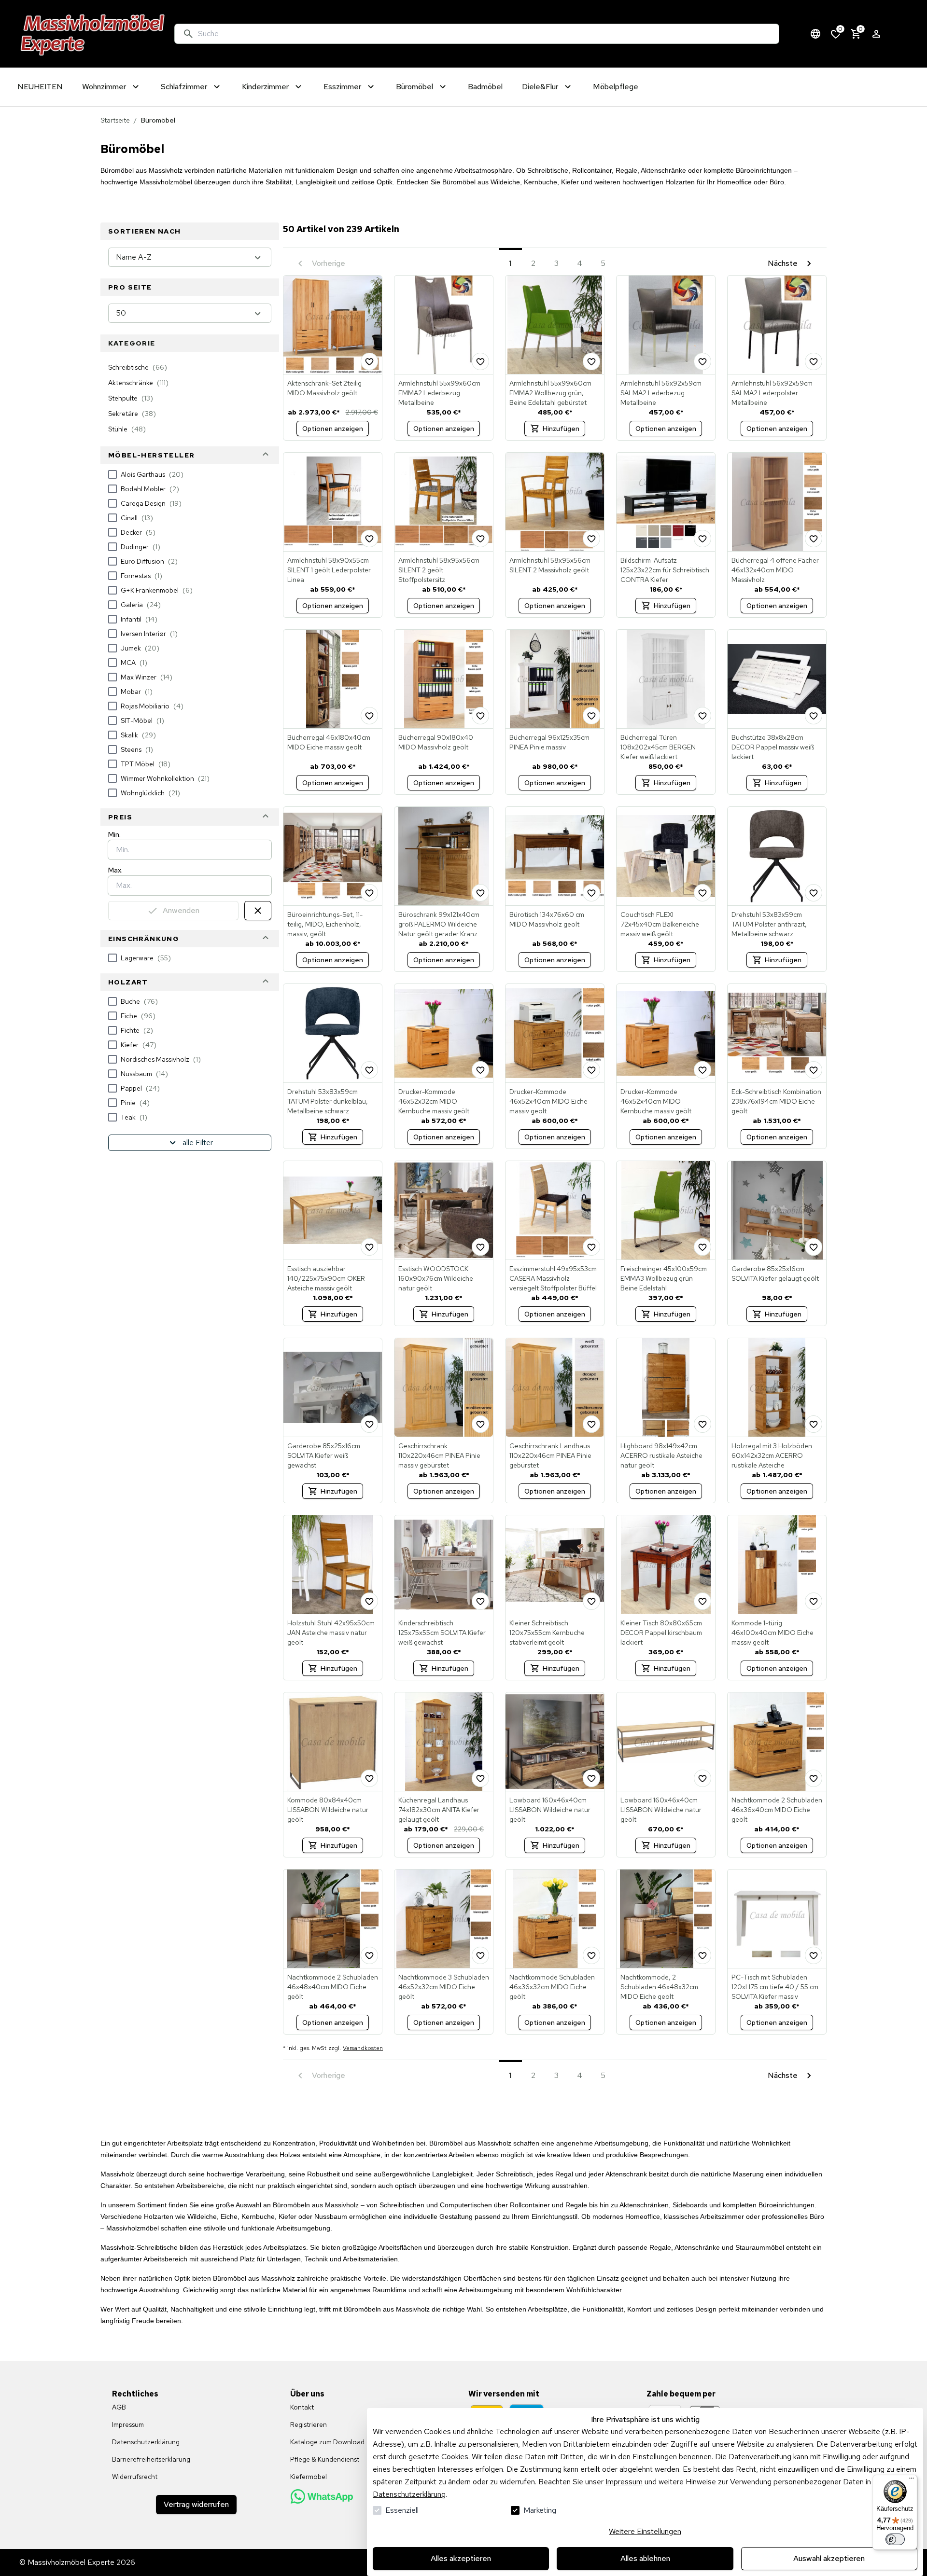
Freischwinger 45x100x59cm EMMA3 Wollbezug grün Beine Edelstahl (664, 1278)
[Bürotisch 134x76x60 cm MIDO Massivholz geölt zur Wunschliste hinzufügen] (591, 893)
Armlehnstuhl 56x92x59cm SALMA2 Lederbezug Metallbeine (661, 393)
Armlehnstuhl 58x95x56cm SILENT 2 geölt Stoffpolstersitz (439, 570)
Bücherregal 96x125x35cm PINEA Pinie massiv (549, 742)
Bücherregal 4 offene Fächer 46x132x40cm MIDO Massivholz (775, 570)
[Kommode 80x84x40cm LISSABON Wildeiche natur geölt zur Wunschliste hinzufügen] (369, 1778)
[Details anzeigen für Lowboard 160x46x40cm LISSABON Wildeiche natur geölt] (555, 1742)
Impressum (624, 2482)
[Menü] (912, 2480)
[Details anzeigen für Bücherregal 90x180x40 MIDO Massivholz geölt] (444, 679)
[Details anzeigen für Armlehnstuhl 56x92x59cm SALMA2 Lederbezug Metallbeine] (666, 325)
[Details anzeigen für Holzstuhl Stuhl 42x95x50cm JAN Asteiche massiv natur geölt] (333, 1565)
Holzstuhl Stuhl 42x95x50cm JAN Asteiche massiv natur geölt (331, 1633)
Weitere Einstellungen (645, 2531)
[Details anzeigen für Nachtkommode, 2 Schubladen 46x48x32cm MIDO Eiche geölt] (666, 1919)
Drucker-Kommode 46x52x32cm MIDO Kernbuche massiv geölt (434, 1101)
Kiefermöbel (309, 2477)
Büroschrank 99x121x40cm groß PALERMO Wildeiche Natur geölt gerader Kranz (439, 924)
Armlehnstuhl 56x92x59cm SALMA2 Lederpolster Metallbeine (772, 393)
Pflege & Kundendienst (325, 2459)
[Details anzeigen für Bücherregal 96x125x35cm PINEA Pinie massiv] (555, 679)
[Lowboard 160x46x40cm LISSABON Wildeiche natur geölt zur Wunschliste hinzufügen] (591, 1778)
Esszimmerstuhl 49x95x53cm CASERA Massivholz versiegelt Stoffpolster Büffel (553, 1278)
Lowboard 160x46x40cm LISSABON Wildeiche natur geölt (550, 1810)
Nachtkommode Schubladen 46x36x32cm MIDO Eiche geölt (552, 1987)
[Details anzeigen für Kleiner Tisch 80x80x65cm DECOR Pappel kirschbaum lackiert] (666, 1565)
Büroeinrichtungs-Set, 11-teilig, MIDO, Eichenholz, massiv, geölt (325, 924)
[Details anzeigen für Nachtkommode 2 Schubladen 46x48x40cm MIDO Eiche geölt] (333, 1919)
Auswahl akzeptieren (829, 2558)
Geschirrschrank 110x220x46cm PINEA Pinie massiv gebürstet (439, 1455)
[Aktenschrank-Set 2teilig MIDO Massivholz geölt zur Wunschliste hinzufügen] (369, 361)
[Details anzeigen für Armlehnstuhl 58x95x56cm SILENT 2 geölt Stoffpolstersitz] (444, 502)
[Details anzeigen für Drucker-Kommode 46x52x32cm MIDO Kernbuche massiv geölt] (444, 1033)
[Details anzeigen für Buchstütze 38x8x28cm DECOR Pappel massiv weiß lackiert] (777, 679)
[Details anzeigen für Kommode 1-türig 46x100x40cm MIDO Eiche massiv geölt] (777, 1565)
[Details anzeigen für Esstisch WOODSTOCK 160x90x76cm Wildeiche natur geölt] (444, 1210)
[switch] (895, 2539)
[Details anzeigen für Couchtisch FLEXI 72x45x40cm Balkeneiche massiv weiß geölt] (666, 856)
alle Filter (198, 1143)
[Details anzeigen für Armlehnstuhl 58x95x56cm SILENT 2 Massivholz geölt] (555, 502)
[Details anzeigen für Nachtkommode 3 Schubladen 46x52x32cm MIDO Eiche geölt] (444, 1919)
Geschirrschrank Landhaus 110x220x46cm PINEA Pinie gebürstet (550, 1455)
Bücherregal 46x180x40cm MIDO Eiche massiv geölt (329, 742)
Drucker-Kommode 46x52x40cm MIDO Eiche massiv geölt (548, 1101)
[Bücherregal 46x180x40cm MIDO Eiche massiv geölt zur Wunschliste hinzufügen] (369, 716)
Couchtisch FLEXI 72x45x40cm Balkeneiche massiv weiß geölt (660, 924)
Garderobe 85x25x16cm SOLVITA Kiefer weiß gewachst (324, 1455)
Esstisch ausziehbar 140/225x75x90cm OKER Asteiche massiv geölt (326, 1278)
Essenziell (402, 2510)
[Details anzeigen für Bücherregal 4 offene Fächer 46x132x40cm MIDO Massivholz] (777, 502)
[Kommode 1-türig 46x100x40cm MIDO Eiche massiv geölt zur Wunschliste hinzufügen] (814, 1601)
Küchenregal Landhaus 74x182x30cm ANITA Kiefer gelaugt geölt (439, 1810)
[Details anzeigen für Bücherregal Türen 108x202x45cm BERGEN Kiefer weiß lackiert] (666, 679)
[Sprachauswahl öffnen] (815, 34)
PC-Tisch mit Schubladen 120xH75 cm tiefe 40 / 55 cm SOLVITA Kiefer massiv (775, 1987)
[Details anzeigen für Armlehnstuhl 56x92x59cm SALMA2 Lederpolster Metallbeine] (777, 325)
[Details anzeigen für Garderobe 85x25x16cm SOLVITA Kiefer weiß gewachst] (333, 1387)
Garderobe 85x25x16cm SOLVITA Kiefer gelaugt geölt (775, 1274)
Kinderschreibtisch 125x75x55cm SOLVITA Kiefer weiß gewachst (442, 1633)
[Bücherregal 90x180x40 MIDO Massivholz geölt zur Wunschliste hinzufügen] (480, 716)
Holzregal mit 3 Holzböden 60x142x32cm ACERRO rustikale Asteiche (772, 1455)
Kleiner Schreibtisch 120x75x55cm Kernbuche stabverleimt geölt (547, 1633)
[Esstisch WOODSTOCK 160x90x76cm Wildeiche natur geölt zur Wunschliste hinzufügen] (480, 1247)
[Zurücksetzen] (258, 911)
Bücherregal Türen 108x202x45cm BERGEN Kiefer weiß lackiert (658, 747)
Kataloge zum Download (327, 2442)
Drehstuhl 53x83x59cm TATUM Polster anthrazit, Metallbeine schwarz (769, 924)
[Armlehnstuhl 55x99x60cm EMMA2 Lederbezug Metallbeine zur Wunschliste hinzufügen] (480, 361)
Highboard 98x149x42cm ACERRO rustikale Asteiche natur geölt (661, 1455)
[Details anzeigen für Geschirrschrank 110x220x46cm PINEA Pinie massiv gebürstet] (444, 1387)
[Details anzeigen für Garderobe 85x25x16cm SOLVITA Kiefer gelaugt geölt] (777, 1210)
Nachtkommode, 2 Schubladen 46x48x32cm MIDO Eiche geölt (659, 1987)
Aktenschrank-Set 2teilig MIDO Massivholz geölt (324, 388)
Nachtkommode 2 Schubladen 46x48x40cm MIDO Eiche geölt (333, 1987)
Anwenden (181, 910)
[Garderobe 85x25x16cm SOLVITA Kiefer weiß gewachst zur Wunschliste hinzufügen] (369, 1424)
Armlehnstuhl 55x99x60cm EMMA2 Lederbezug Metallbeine (439, 393)
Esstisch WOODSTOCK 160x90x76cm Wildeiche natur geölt (436, 1278)
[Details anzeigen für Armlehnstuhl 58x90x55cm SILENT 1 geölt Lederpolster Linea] (333, 502)
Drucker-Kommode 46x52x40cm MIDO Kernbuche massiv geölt (656, 1101)
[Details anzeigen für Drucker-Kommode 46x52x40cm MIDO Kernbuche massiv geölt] (666, 1033)
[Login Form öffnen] (876, 34)
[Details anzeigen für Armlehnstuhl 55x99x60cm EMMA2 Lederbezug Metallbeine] (444, 325)
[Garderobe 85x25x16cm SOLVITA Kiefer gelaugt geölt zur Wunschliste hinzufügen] (814, 1247)
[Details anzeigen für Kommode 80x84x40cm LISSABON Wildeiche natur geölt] (333, 1742)
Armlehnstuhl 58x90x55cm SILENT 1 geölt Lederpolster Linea (329, 570)
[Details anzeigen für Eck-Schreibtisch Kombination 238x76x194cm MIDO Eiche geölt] (777, 1033)
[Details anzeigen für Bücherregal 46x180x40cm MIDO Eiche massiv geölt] (333, 679)
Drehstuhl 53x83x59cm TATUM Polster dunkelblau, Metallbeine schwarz (328, 1101)
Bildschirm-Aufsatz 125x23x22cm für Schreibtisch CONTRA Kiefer (665, 570)
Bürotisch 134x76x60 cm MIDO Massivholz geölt (547, 919)
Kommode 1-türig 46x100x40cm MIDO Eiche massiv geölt (772, 1633)
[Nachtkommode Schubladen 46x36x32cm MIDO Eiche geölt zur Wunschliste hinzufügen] (591, 1955)
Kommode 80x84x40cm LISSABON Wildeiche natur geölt (328, 1810)
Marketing (540, 2510)
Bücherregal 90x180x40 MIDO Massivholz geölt (436, 742)
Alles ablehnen (645, 2558)
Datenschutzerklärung (409, 2494)
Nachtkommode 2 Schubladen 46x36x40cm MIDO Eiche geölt (777, 1810)
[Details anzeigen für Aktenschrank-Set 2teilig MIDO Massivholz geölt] (333, 325)
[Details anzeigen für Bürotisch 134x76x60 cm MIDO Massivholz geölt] (555, 856)
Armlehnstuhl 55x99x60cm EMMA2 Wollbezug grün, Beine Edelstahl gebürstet (550, 393)
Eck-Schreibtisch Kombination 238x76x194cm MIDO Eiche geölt (776, 1101)
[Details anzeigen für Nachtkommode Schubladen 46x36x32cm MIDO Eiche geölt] (555, 1919)
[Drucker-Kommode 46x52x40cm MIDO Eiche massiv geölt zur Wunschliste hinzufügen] (591, 1070)
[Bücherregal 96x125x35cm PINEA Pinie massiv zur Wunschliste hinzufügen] (591, 716)
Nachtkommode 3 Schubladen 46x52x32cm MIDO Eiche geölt (444, 1987)
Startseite (115, 120)
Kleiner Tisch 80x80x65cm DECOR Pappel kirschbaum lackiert (661, 1633)
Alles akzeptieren (461, 2558)
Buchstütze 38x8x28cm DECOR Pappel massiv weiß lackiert (773, 747)
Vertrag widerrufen (196, 2504)
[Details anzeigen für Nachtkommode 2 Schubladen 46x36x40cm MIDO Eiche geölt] (777, 1742)
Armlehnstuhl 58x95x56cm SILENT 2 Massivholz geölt (550, 565)
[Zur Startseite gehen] (93, 34)
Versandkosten (363, 2048)
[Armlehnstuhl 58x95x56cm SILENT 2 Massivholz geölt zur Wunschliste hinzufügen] (591, 539)
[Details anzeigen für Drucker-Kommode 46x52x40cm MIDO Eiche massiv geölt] (555, 1033)
